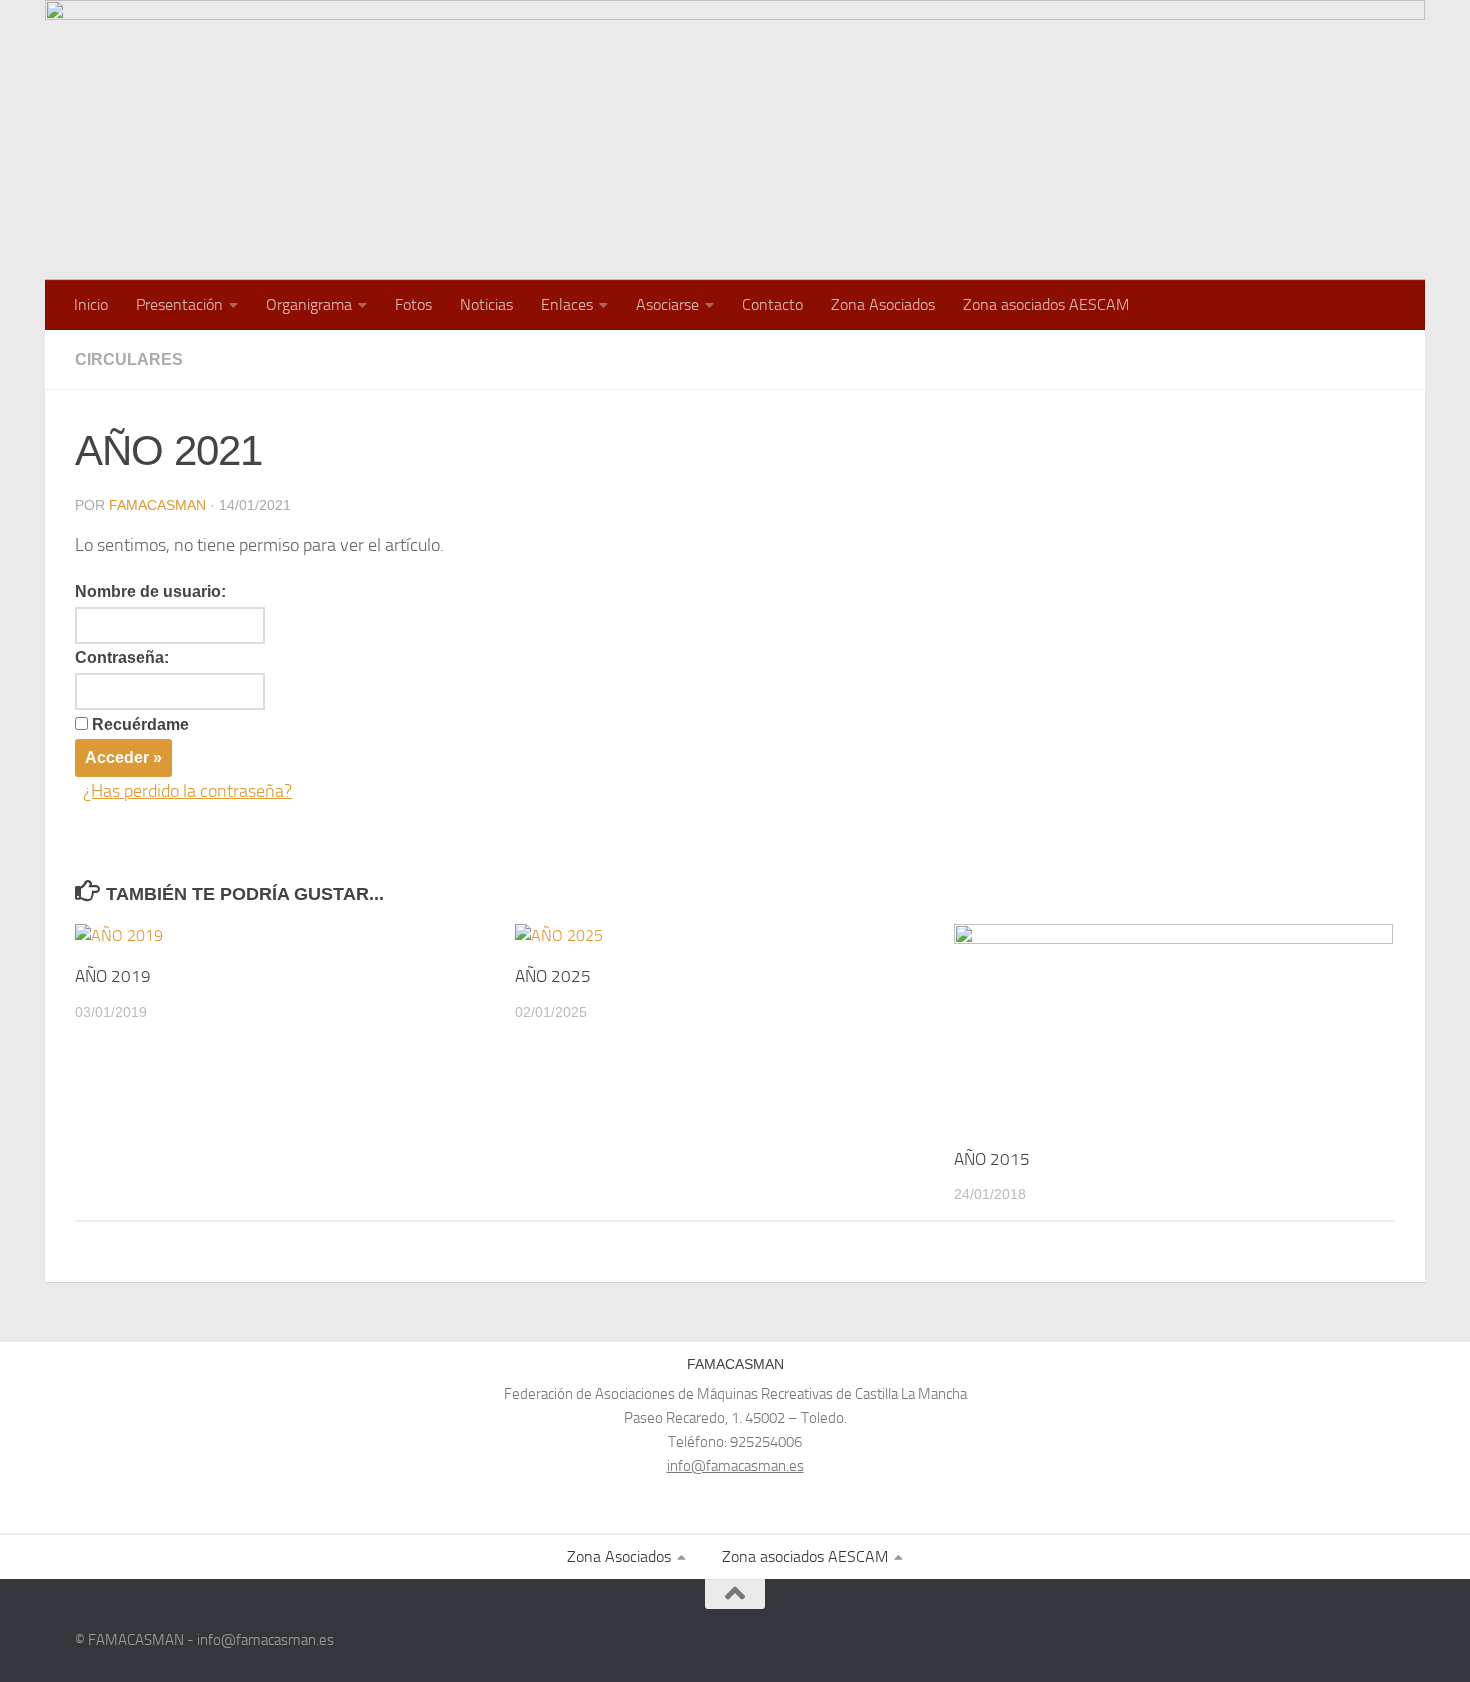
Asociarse (667, 304)
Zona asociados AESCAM (1046, 304)
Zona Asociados (883, 304)
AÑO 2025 (553, 976)
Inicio (91, 304)
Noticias (486, 304)
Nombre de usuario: (150, 591)
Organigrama (309, 304)
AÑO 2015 (992, 1159)
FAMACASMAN (157, 505)
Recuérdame (140, 724)
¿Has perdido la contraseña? (187, 791)
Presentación (179, 304)
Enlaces (567, 304)
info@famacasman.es (735, 1466)
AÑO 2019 (113, 976)
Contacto (772, 304)
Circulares (129, 359)
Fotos (413, 304)
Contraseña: (122, 657)
